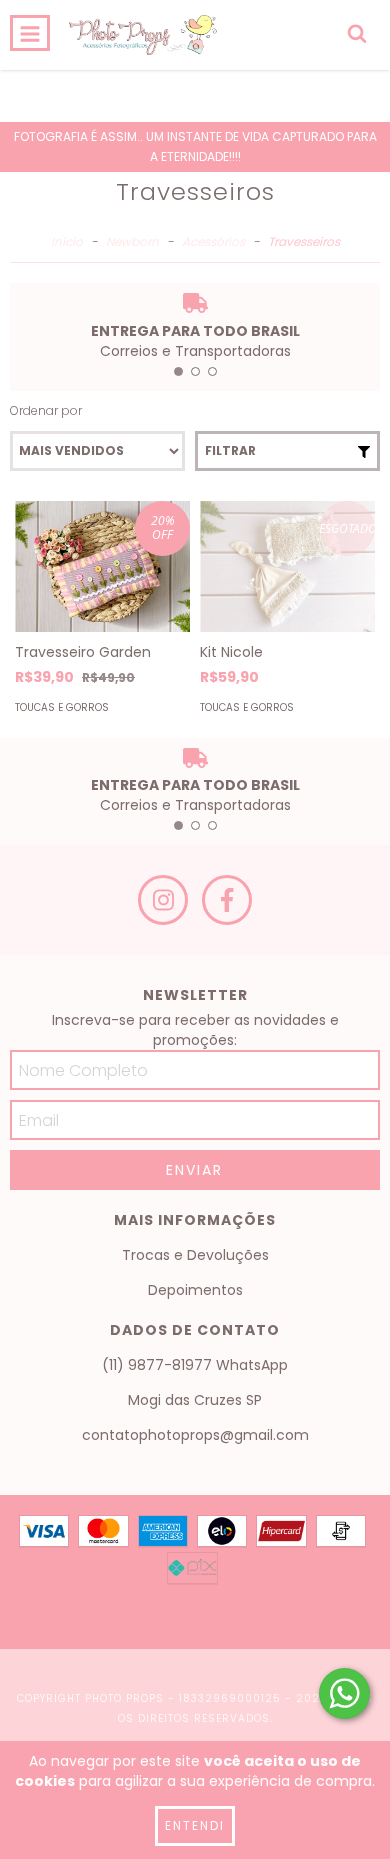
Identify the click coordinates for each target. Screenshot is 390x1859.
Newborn (132, 241)
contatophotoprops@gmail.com (195, 1435)
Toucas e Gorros (62, 707)
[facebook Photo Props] (227, 900)
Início (67, 241)
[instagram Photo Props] (163, 900)
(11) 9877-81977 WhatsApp (195, 1365)
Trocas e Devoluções (195, 1255)
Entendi (195, 1825)
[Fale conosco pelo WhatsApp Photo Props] (344, 1693)
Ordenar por (46, 410)
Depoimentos (195, 1290)
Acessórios (213, 241)
